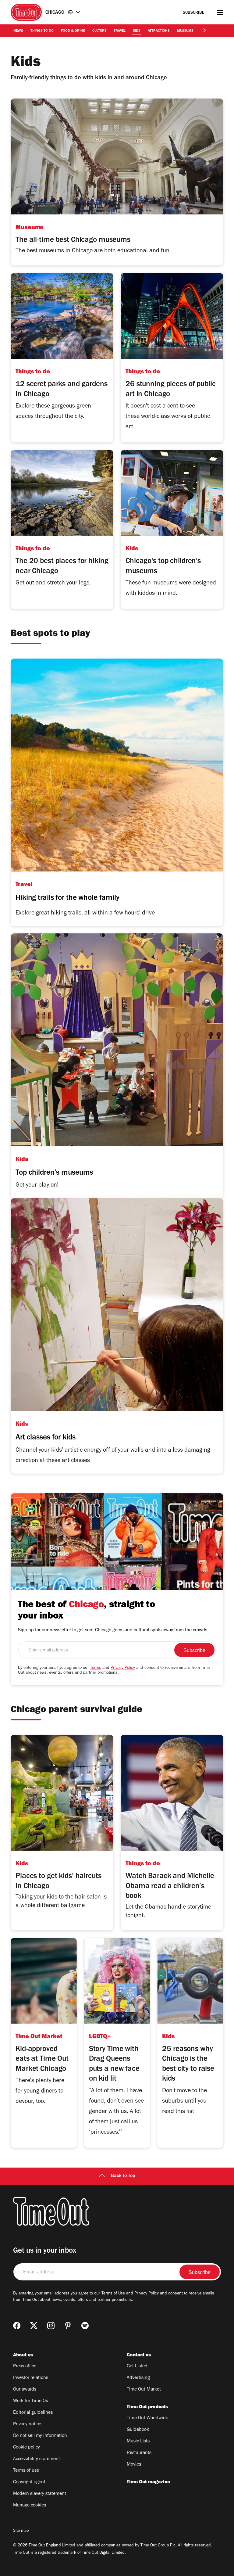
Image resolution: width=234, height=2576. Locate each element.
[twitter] (34, 2326)
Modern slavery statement (40, 2494)
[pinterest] (68, 2326)
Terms (96, 1668)
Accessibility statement (37, 2459)
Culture (99, 31)
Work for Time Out (32, 2401)
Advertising (138, 2378)
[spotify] (85, 2326)
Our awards (25, 2390)
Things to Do (42, 31)
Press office (25, 2366)
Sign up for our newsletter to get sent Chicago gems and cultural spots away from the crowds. (113, 1630)
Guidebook (138, 2430)
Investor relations (31, 2378)
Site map (21, 2531)
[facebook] (17, 2326)
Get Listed (137, 2366)
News (18, 31)
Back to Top (123, 2176)
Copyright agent (29, 2482)
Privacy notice (27, 2424)
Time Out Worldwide (147, 2418)
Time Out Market (144, 2390)
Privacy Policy (123, 1668)
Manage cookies (30, 2506)
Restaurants (139, 2453)
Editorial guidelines (33, 2413)
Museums (185, 31)
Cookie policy (27, 2448)
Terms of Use (113, 2294)
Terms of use (26, 2471)
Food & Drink (73, 31)
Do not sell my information (40, 2436)
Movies (134, 2465)
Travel (120, 31)
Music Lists (138, 2441)
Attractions (159, 31)
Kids (137, 31)
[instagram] (51, 2326)
